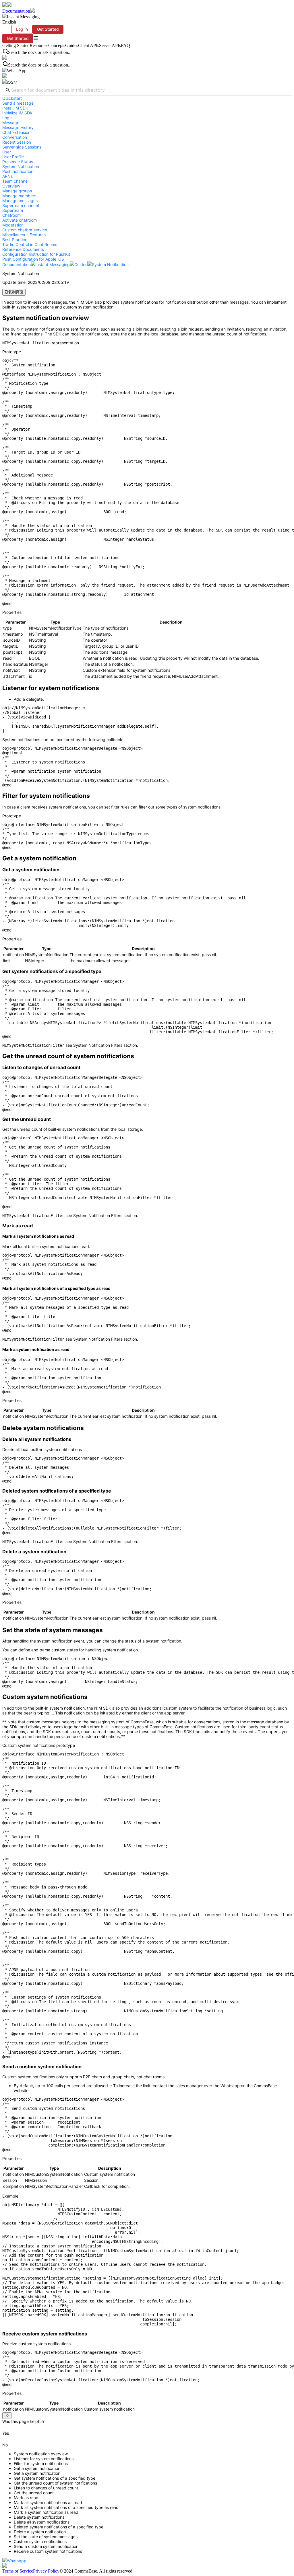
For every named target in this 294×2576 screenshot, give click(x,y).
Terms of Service (18, 2571)
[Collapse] (7, 2416)
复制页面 (16, 292)
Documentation (16, 11)
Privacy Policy (46, 2571)
